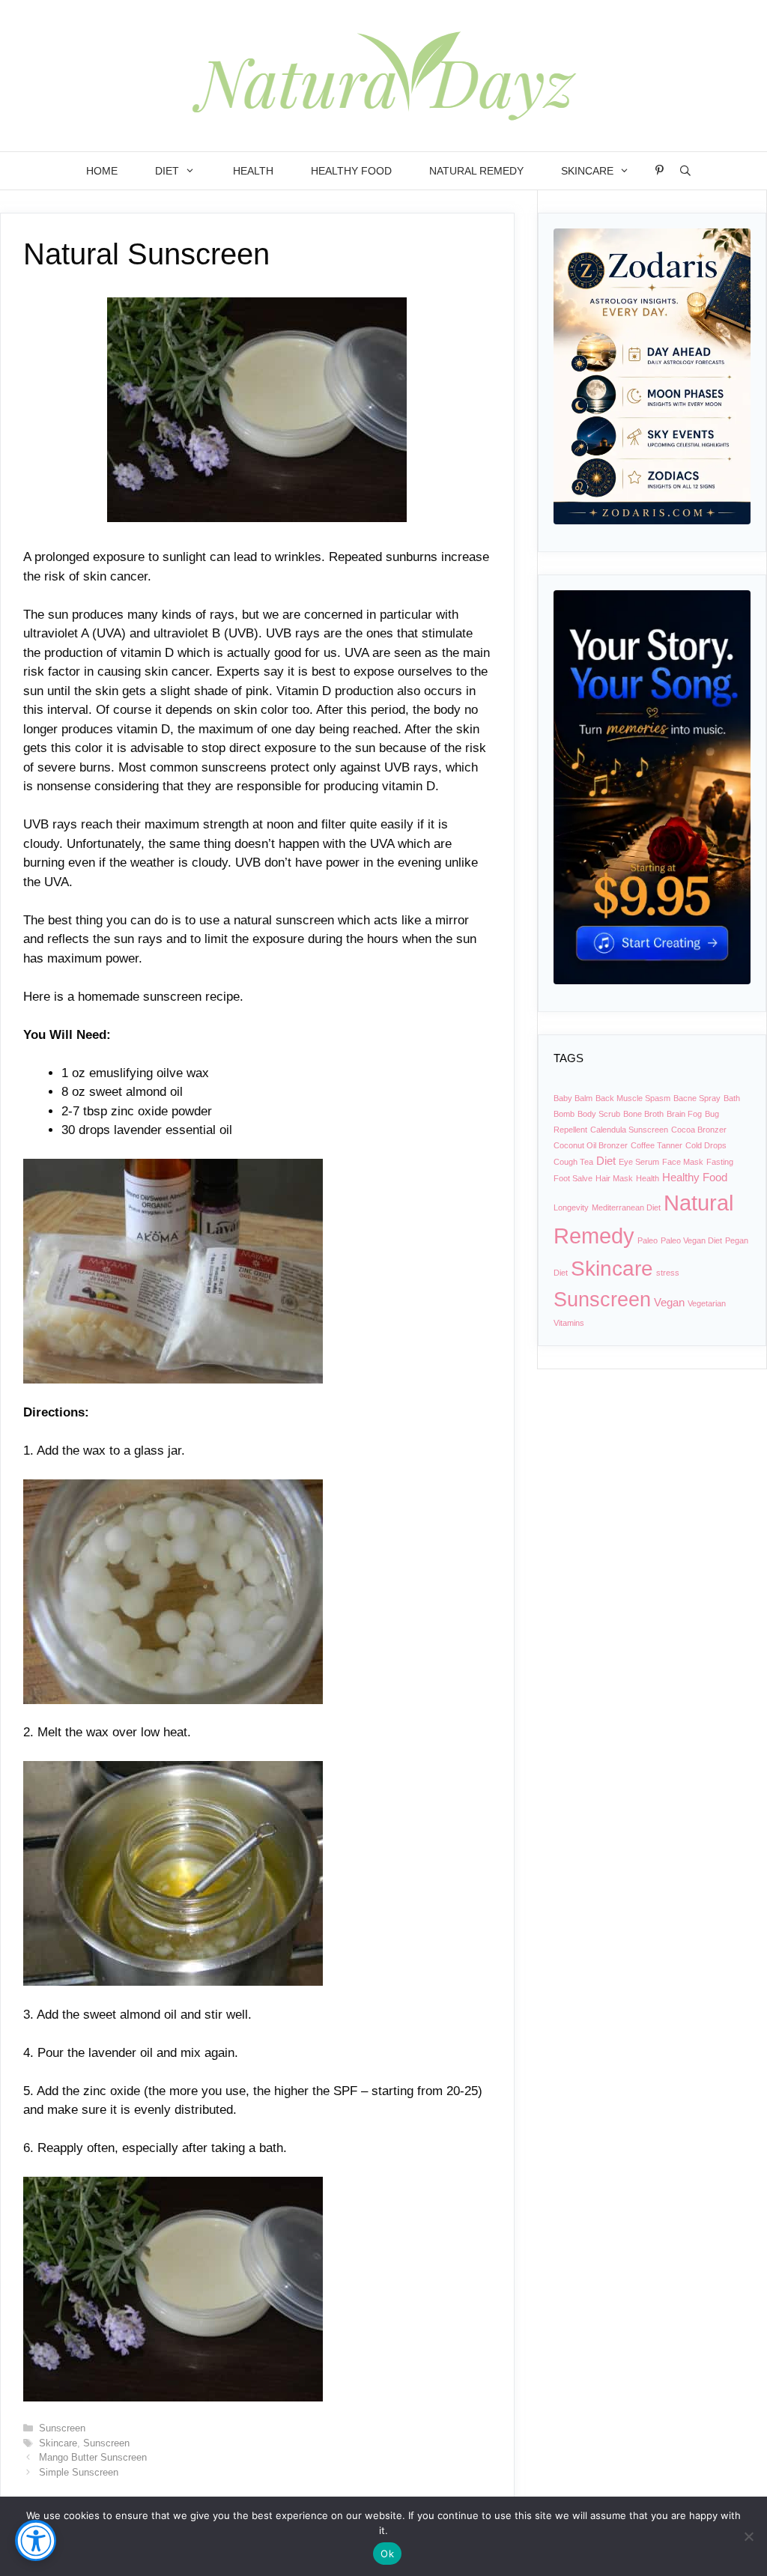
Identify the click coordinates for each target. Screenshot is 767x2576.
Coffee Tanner (657, 1145)
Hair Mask (614, 1178)
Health (253, 171)
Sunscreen (62, 2428)
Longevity (571, 1207)
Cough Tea (573, 1162)
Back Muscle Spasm (633, 1098)
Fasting (720, 1162)
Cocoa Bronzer (699, 1130)
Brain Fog (684, 1114)
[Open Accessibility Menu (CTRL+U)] (36, 2540)
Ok (387, 2554)
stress (668, 1273)
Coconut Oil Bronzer (591, 1145)
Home (102, 171)
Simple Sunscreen (79, 2472)
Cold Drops (706, 1145)
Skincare (587, 171)
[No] (748, 2536)
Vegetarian (707, 1303)
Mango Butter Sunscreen (93, 2457)
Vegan (669, 1302)
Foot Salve (573, 1178)
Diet (167, 171)
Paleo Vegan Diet (691, 1240)
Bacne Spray (697, 1098)
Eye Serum (639, 1162)
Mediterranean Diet (626, 1207)
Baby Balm (573, 1098)
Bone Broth (643, 1114)
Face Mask (683, 1162)
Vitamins (569, 1323)
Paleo (648, 1240)
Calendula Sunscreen (629, 1130)
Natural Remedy (476, 171)
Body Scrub (599, 1114)
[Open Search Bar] (685, 171)
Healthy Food (351, 171)
